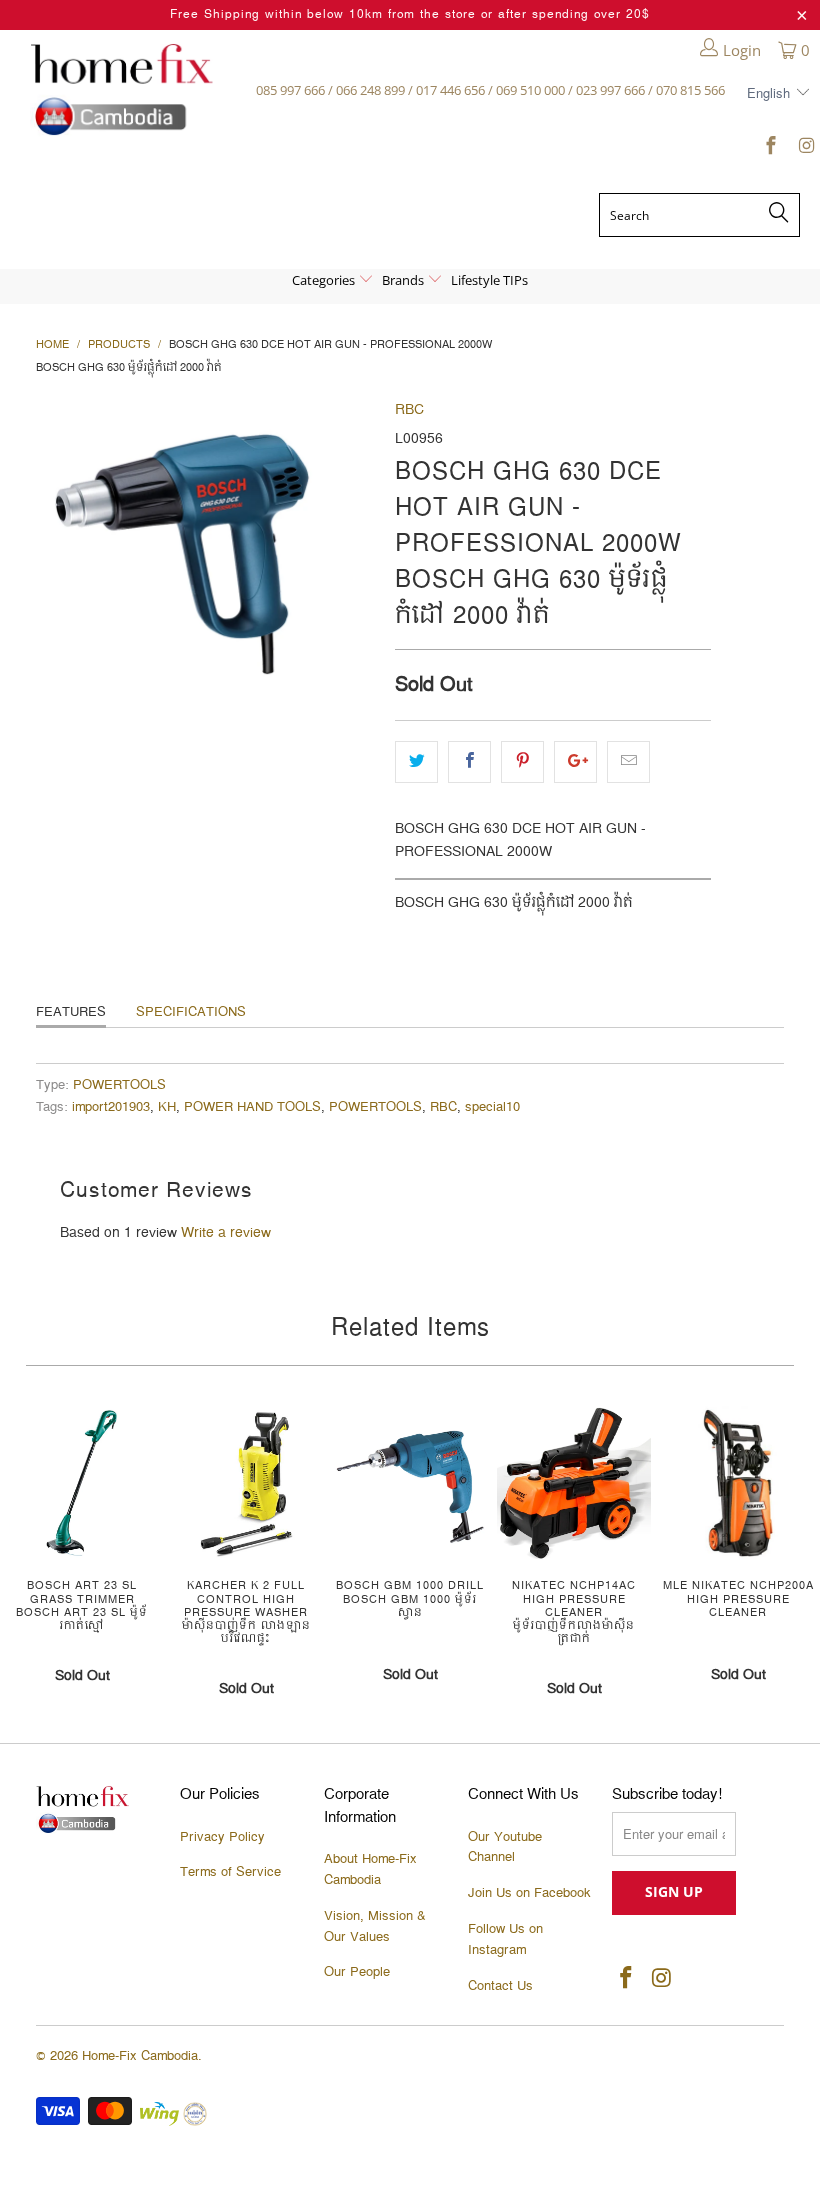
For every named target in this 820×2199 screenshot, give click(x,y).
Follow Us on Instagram (505, 1939)
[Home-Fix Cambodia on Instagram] (804, 149)
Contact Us (500, 1986)
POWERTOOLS (119, 1085)
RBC (409, 410)
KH (167, 1107)
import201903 (111, 1107)
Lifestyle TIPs (489, 280)
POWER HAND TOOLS (252, 1107)
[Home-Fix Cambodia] (121, 89)
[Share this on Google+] (575, 762)
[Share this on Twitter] (416, 762)
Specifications (191, 1012)
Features (71, 1012)
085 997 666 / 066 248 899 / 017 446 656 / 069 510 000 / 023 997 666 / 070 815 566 (490, 90)
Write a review (226, 1233)
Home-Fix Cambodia (140, 2056)
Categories (325, 280)
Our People (357, 1972)
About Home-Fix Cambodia (370, 1869)
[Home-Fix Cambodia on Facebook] (770, 149)
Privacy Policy (222, 1837)
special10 (492, 1107)
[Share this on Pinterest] (522, 762)
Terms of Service (230, 1872)
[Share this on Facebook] (469, 762)
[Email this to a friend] (628, 762)
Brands (404, 280)
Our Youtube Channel (505, 1847)
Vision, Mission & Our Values (375, 1926)
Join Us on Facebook (529, 1893)
